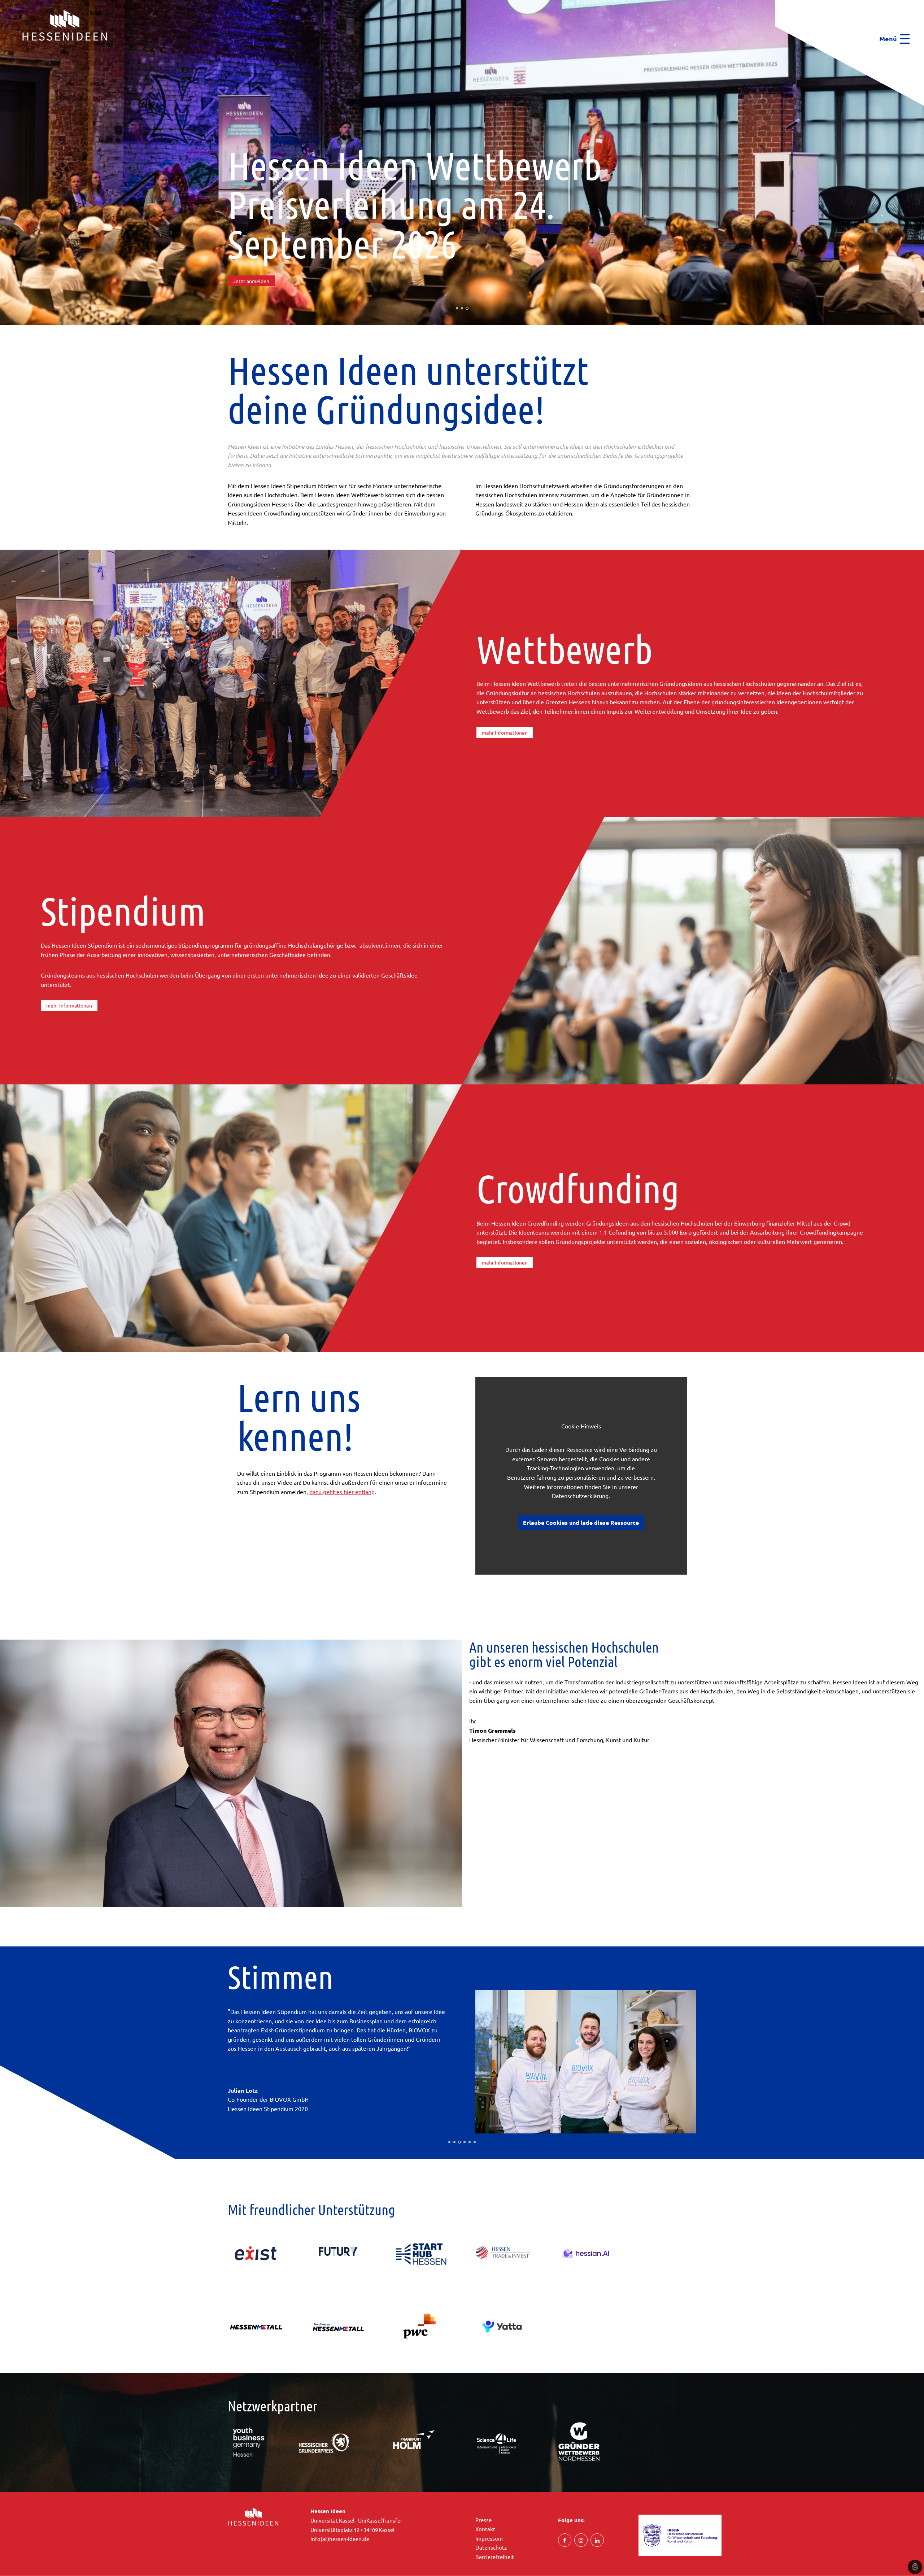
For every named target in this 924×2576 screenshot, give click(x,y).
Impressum (489, 2538)
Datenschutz (491, 2547)
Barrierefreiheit (495, 2557)
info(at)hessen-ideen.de (340, 2539)
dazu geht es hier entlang (342, 1492)
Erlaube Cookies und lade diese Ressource (581, 1522)
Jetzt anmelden (251, 281)
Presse (483, 2520)
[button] (2, 55)
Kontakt (485, 2529)
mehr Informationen (505, 732)
